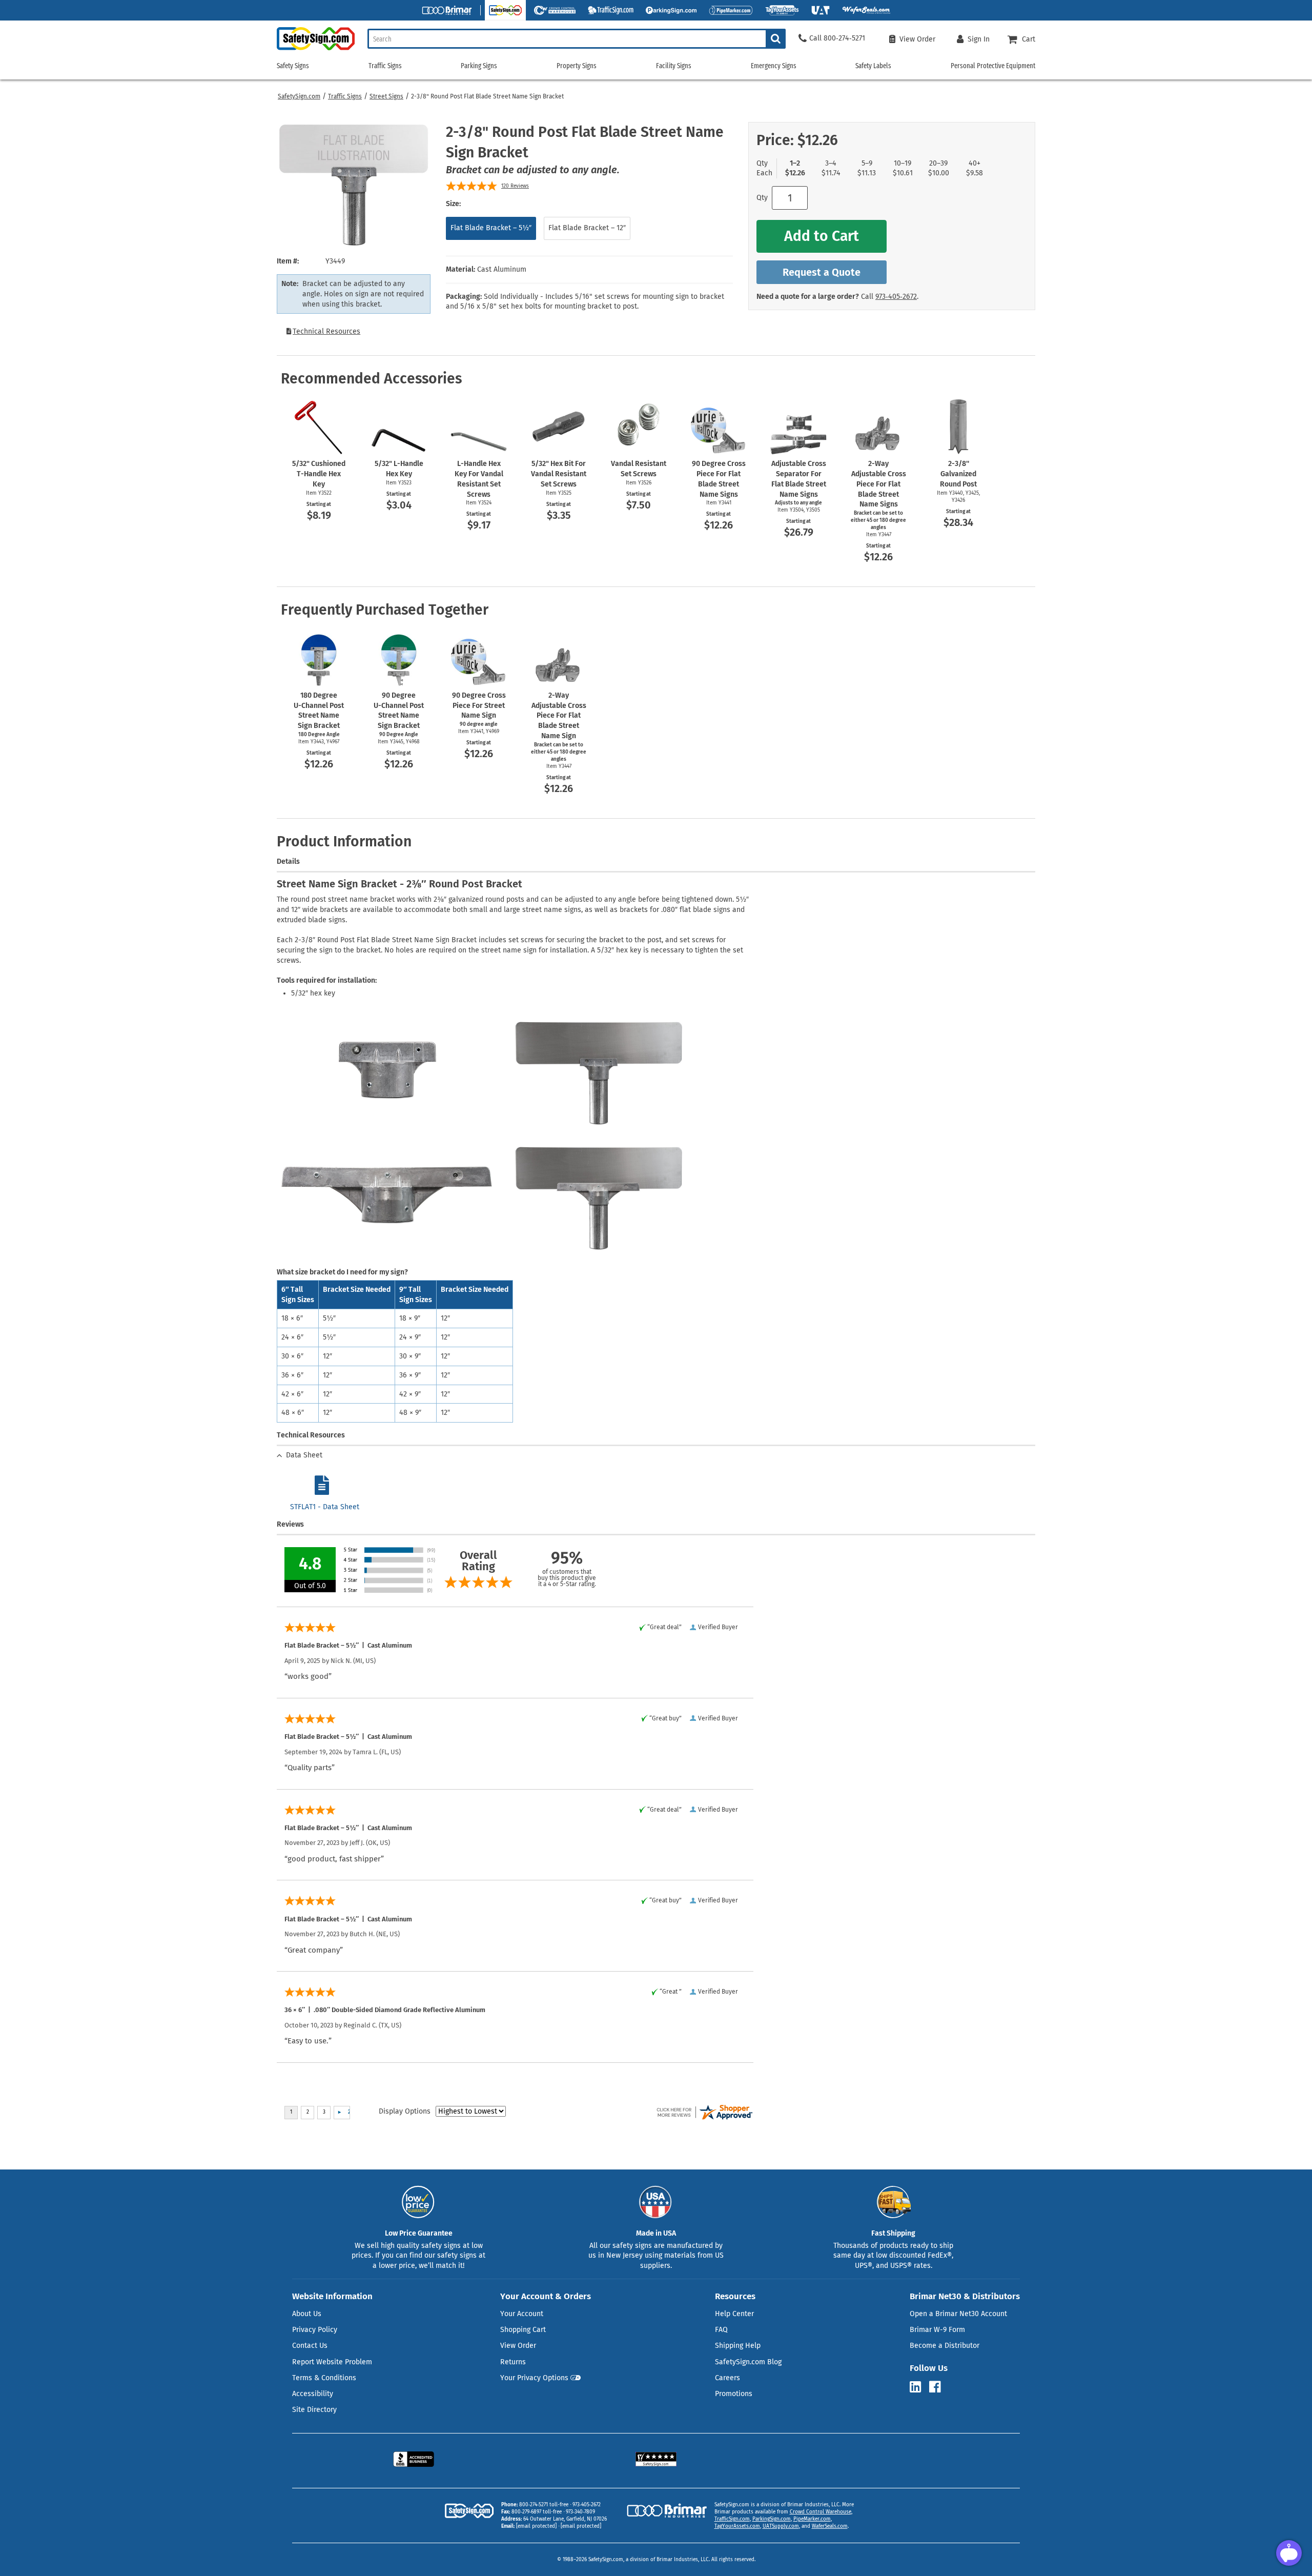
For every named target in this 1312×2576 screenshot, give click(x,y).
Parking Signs (479, 66)
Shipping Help (738, 2346)
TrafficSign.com (732, 2519)
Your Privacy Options (534, 2378)
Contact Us (310, 2346)
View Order (518, 2346)
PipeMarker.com (812, 2519)
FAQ (721, 2330)
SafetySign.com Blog (748, 2362)
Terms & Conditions (324, 2378)
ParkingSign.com (772, 2519)
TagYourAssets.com (737, 2526)
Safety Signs (293, 66)
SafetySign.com (299, 96)
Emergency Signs (774, 66)
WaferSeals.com (830, 2526)
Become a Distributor (945, 2346)
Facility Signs (674, 66)
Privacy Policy (315, 2330)
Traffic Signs (345, 96)
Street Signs (386, 96)
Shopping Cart (523, 2330)
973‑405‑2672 (896, 297)
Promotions (734, 2394)
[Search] (776, 39)
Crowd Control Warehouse (821, 2512)
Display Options (405, 2111)
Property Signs (577, 66)
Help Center (734, 2314)
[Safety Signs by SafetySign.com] (316, 50)
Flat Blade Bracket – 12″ (587, 228)
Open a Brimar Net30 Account (958, 2314)
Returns (513, 2362)
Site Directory (314, 2410)
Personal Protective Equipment (993, 66)
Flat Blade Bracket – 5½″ (491, 228)
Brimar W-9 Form (937, 2330)
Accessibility (313, 2394)
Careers (727, 2378)
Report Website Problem (332, 2362)
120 (515, 186)
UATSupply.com (781, 2526)
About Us (307, 2314)
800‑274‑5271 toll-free (544, 2505)
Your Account (522, 2314)
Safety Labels (873, 66)
